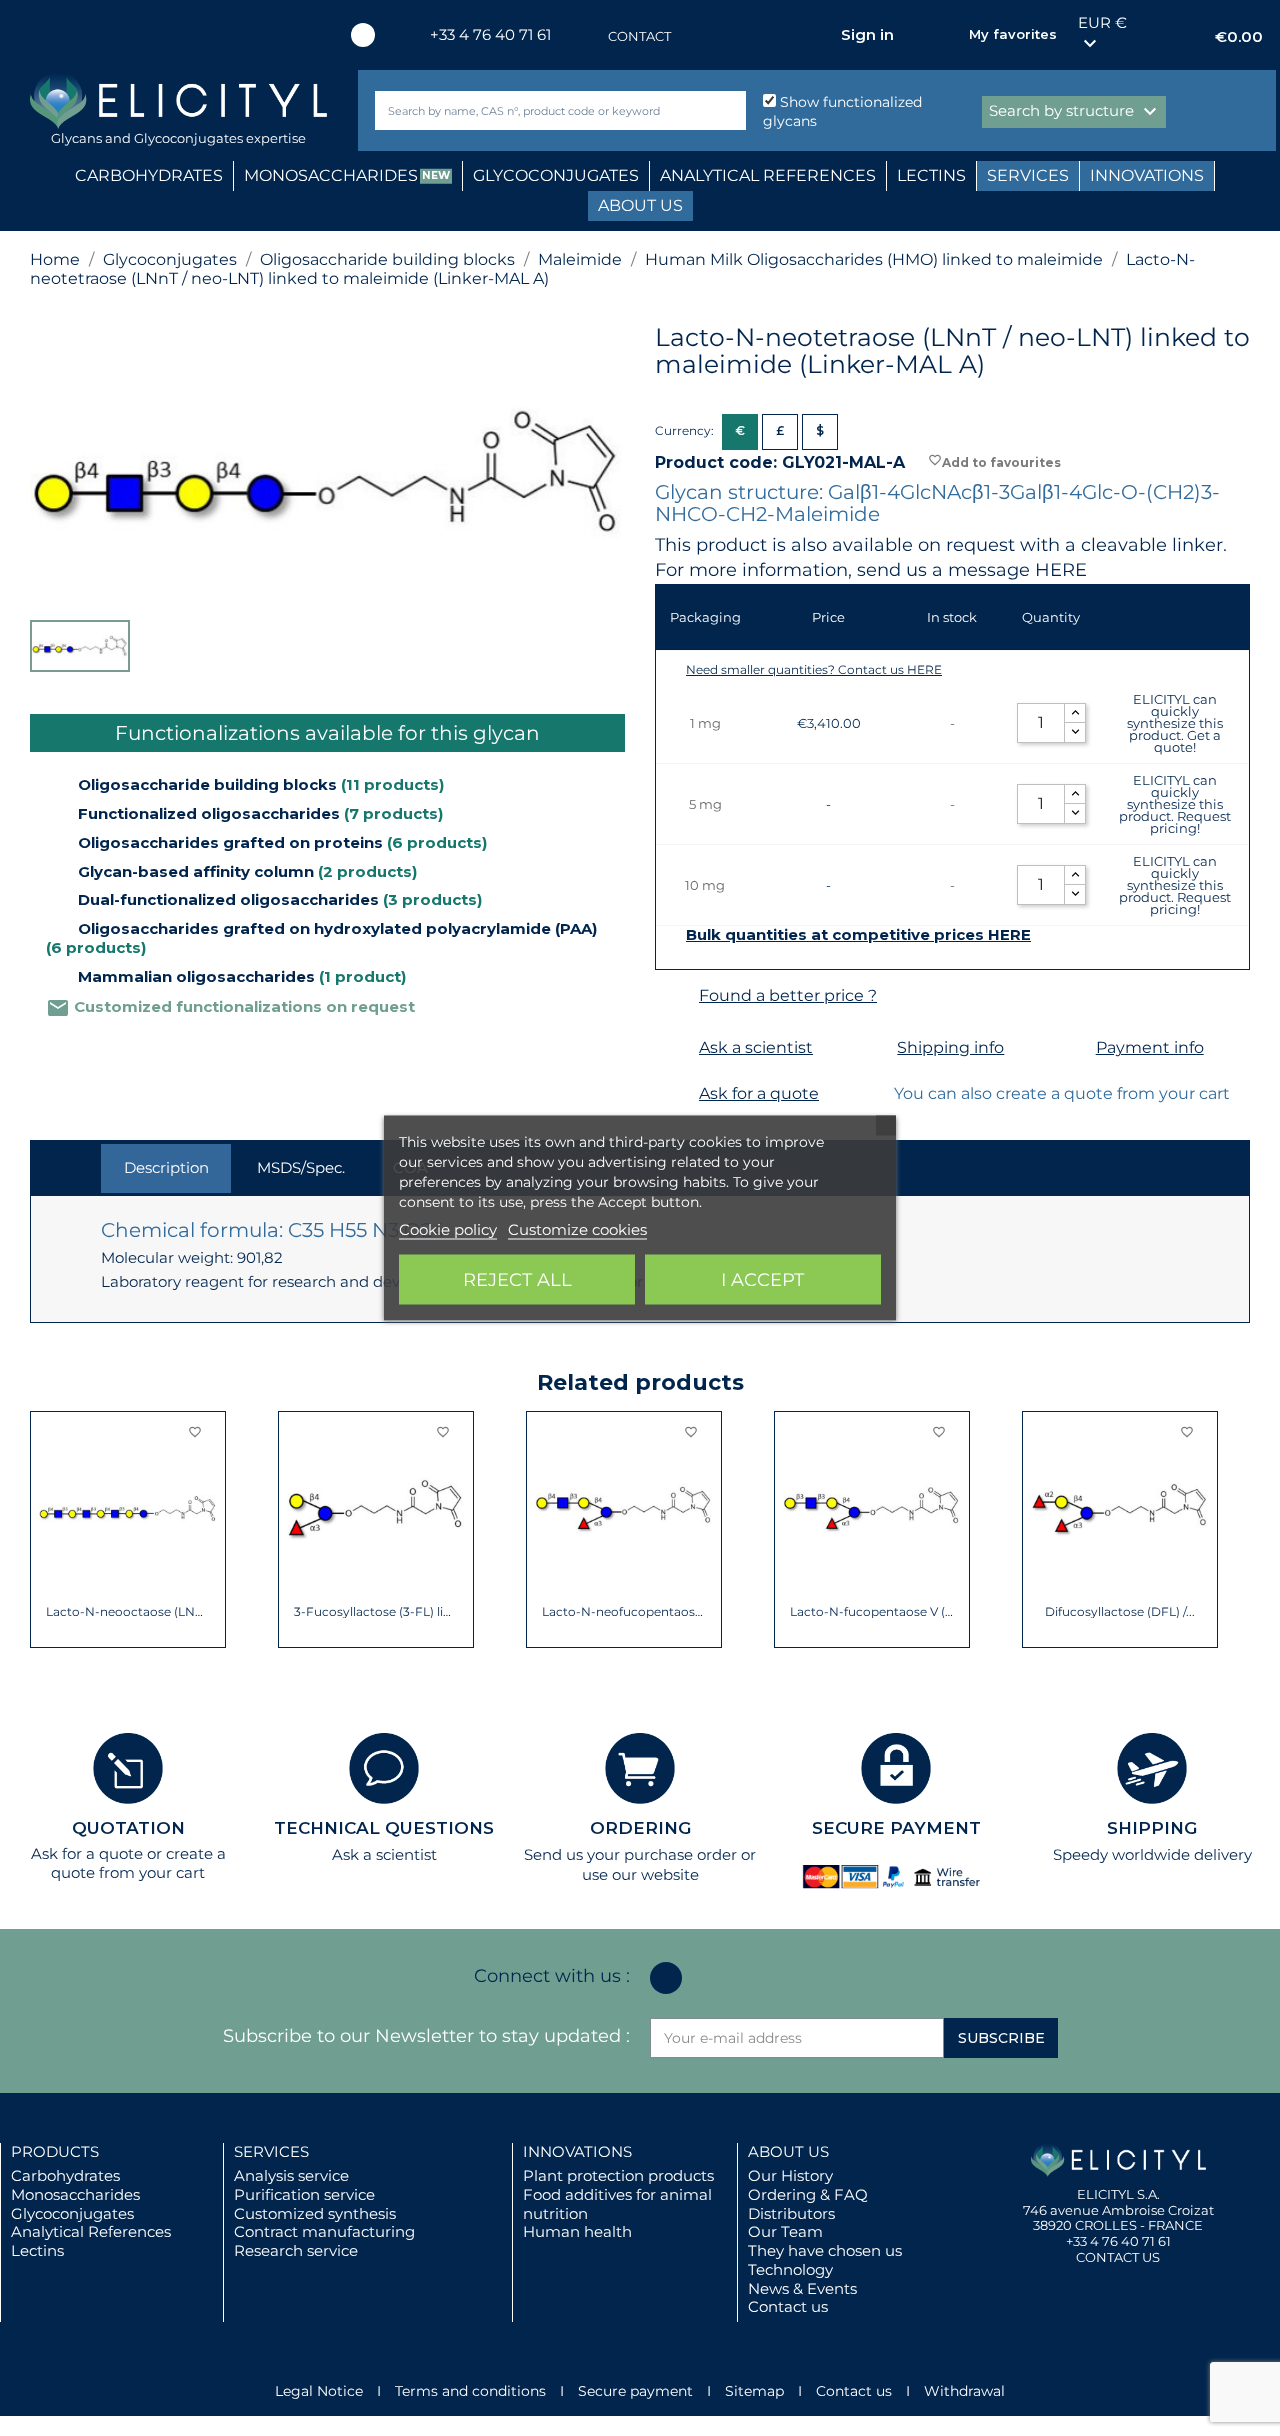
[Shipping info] (872, 1048)
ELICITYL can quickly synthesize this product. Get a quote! (1175, 723)
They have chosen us (825, 2250)
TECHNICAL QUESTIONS (384, 1828)
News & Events (802, 2288)
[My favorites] (944, 35)
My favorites (1013, 34)
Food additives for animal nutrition (617, 2204)
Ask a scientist (756, 1047)
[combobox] (526, 110)
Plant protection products (618, 2175)
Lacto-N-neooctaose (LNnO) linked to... (128, 1612)
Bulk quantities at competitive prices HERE (858, 935)
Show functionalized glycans (842, 111)
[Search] (726, 110)
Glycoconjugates (72, 2213)
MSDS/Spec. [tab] (301, 1167)
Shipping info (950, 1047)
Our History (790, 2175)
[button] (45, 1530)
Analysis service (291, 2175)
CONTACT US (1118, 2257)
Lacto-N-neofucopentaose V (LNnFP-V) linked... (624, 1612)
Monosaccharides (75, 2194)
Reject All (517, 1280)
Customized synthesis (315, 2213)
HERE (1061, 570)
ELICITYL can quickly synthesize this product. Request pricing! (1175, 804)
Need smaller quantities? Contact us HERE (814, 669)
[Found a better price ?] (674, 996)
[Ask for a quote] (674, 1094)
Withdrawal (964, 2391)
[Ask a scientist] (674, 1048)
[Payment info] (1071, 1048)
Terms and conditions (470, 2391)
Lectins (37, 2250)
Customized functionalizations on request (230, 1006)
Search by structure (1075, 112)
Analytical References (91, 2231)
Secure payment (635, 2391)
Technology (790, 2269)
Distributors (791, 2213)
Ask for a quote (759, 1093)
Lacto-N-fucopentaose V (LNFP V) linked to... (872, 1612)
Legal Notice (319, 2391)
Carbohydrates (65, 2175)
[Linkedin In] (363, 35)
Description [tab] (166, 1167)
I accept (762, 1280)
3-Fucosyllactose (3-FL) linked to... (376, 1612)
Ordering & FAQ (808, 2194)
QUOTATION (128, 1828)
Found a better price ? (788, 995)
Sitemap (754, 2391)
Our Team (785, 2231)
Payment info (1150, 1047)
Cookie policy (448, 1229)
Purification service (304, 2194)
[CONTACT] (588, 36)
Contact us (788, 2306)
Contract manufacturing (324, 2231)
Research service (296, 2250)
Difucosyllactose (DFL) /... (1120, 1612)
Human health (577, 2231)
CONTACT (639, 36)
